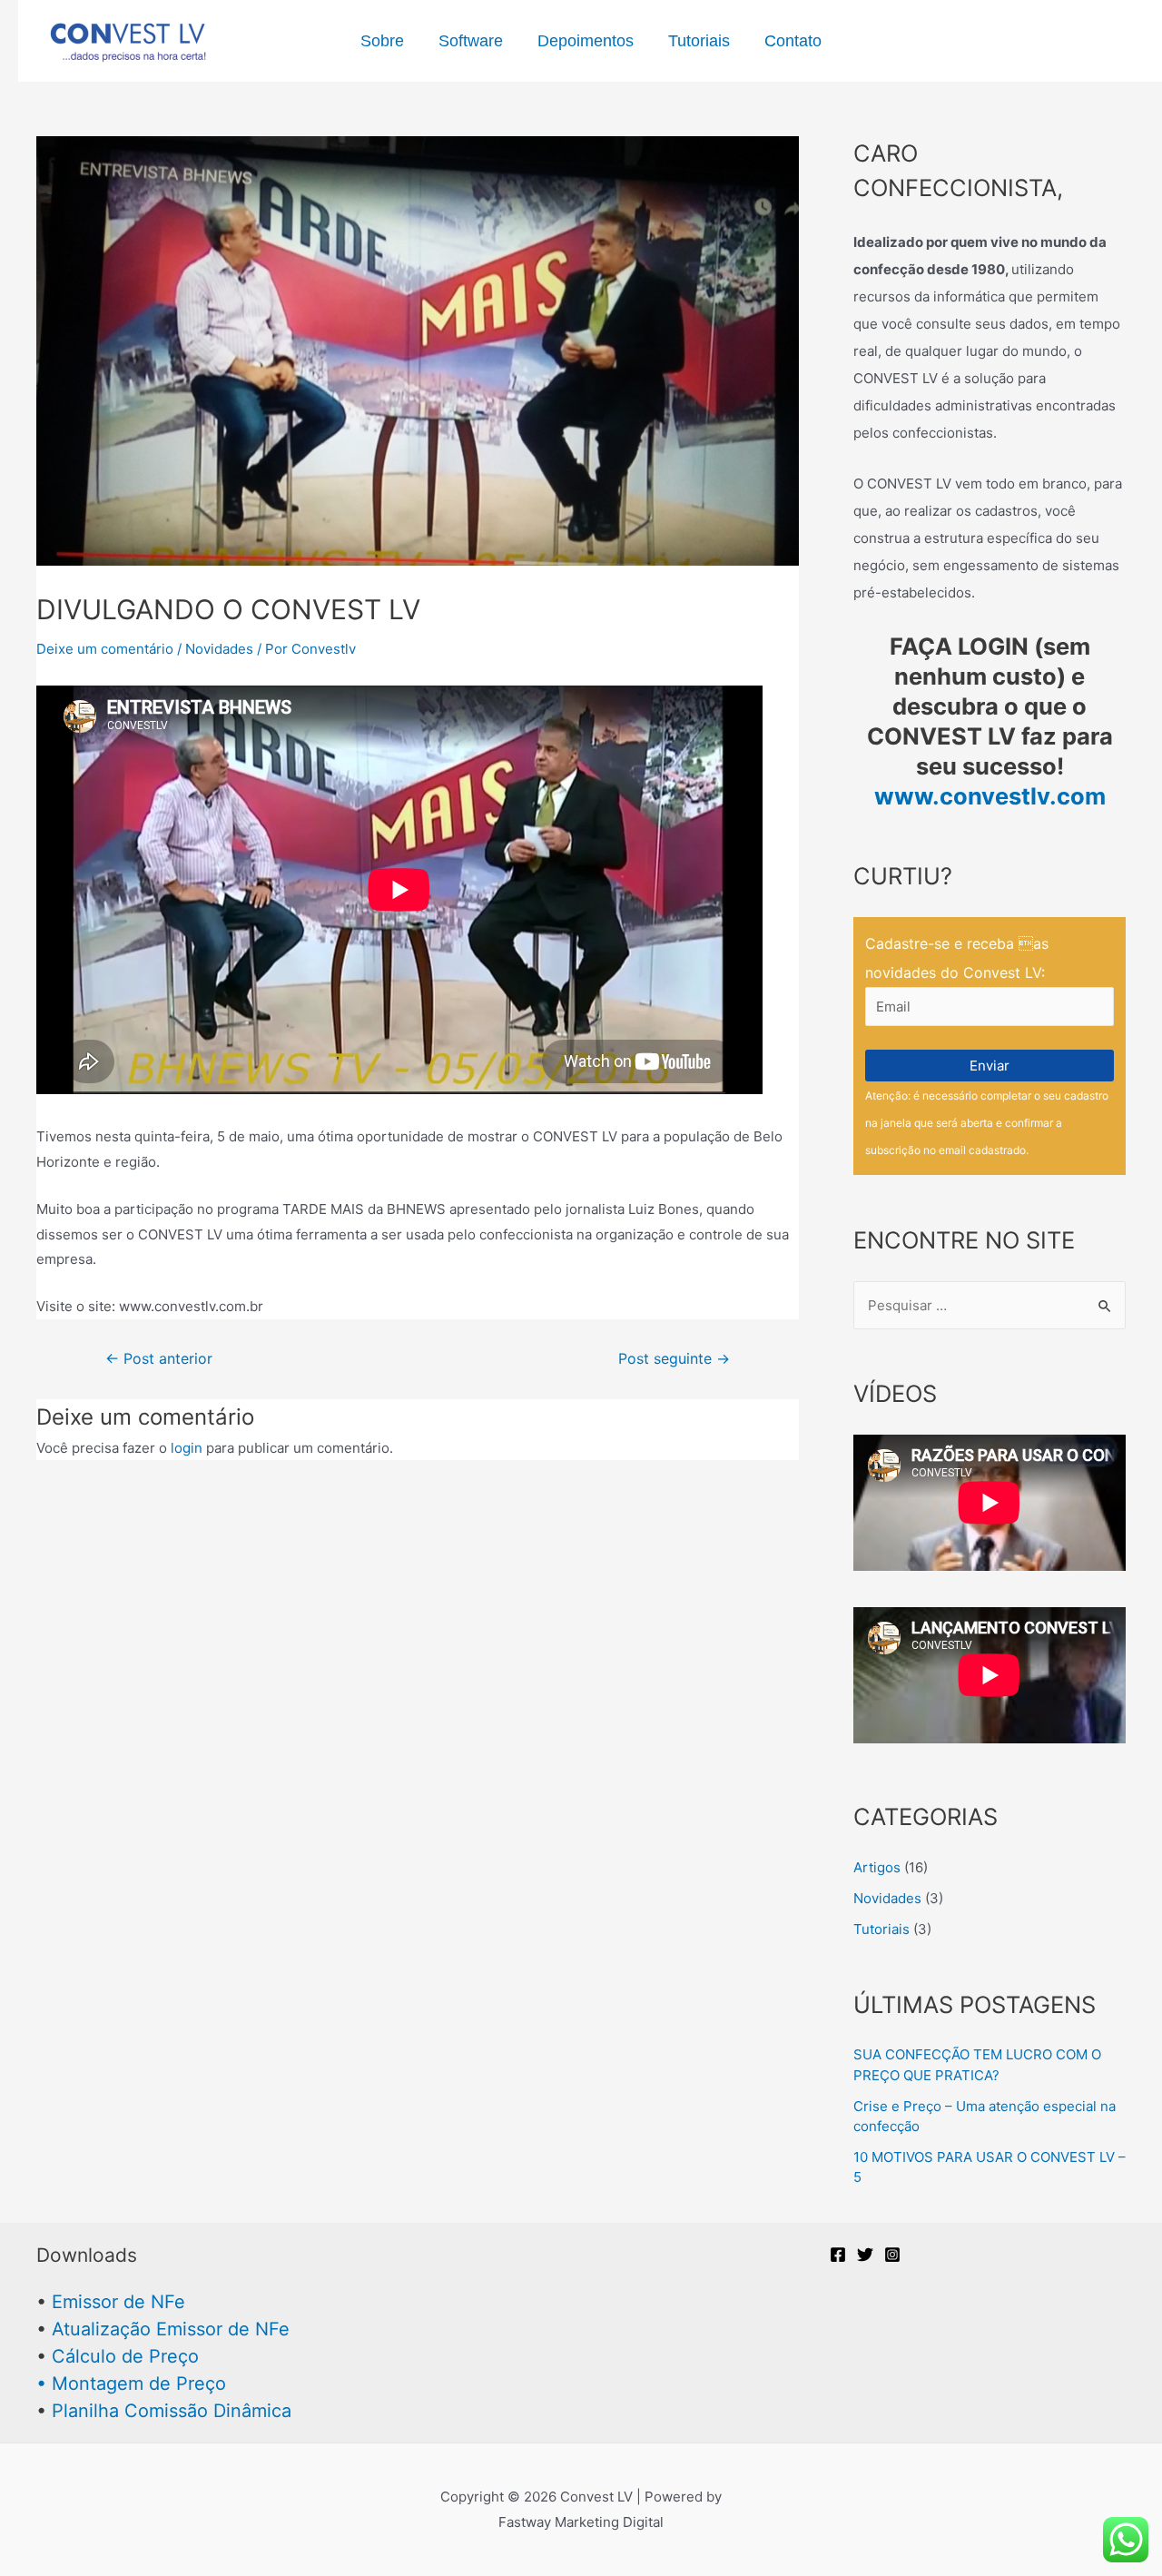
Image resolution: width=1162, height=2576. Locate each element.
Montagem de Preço (139, 2384)
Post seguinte (674, 1359)
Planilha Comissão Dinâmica (172, 2411)
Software (471, 41)
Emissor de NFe (118, 2302)
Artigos (877, 1867)
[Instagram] (892, 2255)
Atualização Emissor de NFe (171, 2329)
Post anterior (159, 1359)
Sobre (382, 41)
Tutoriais (699, 41)
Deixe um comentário (105, 649)
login (187, 1448)
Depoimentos (586, 41)
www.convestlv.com (990, 796)
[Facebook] (838, 2255)
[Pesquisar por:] (990, 1305)
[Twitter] (865, 2255)
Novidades (219, 649)
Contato (793, 41)
